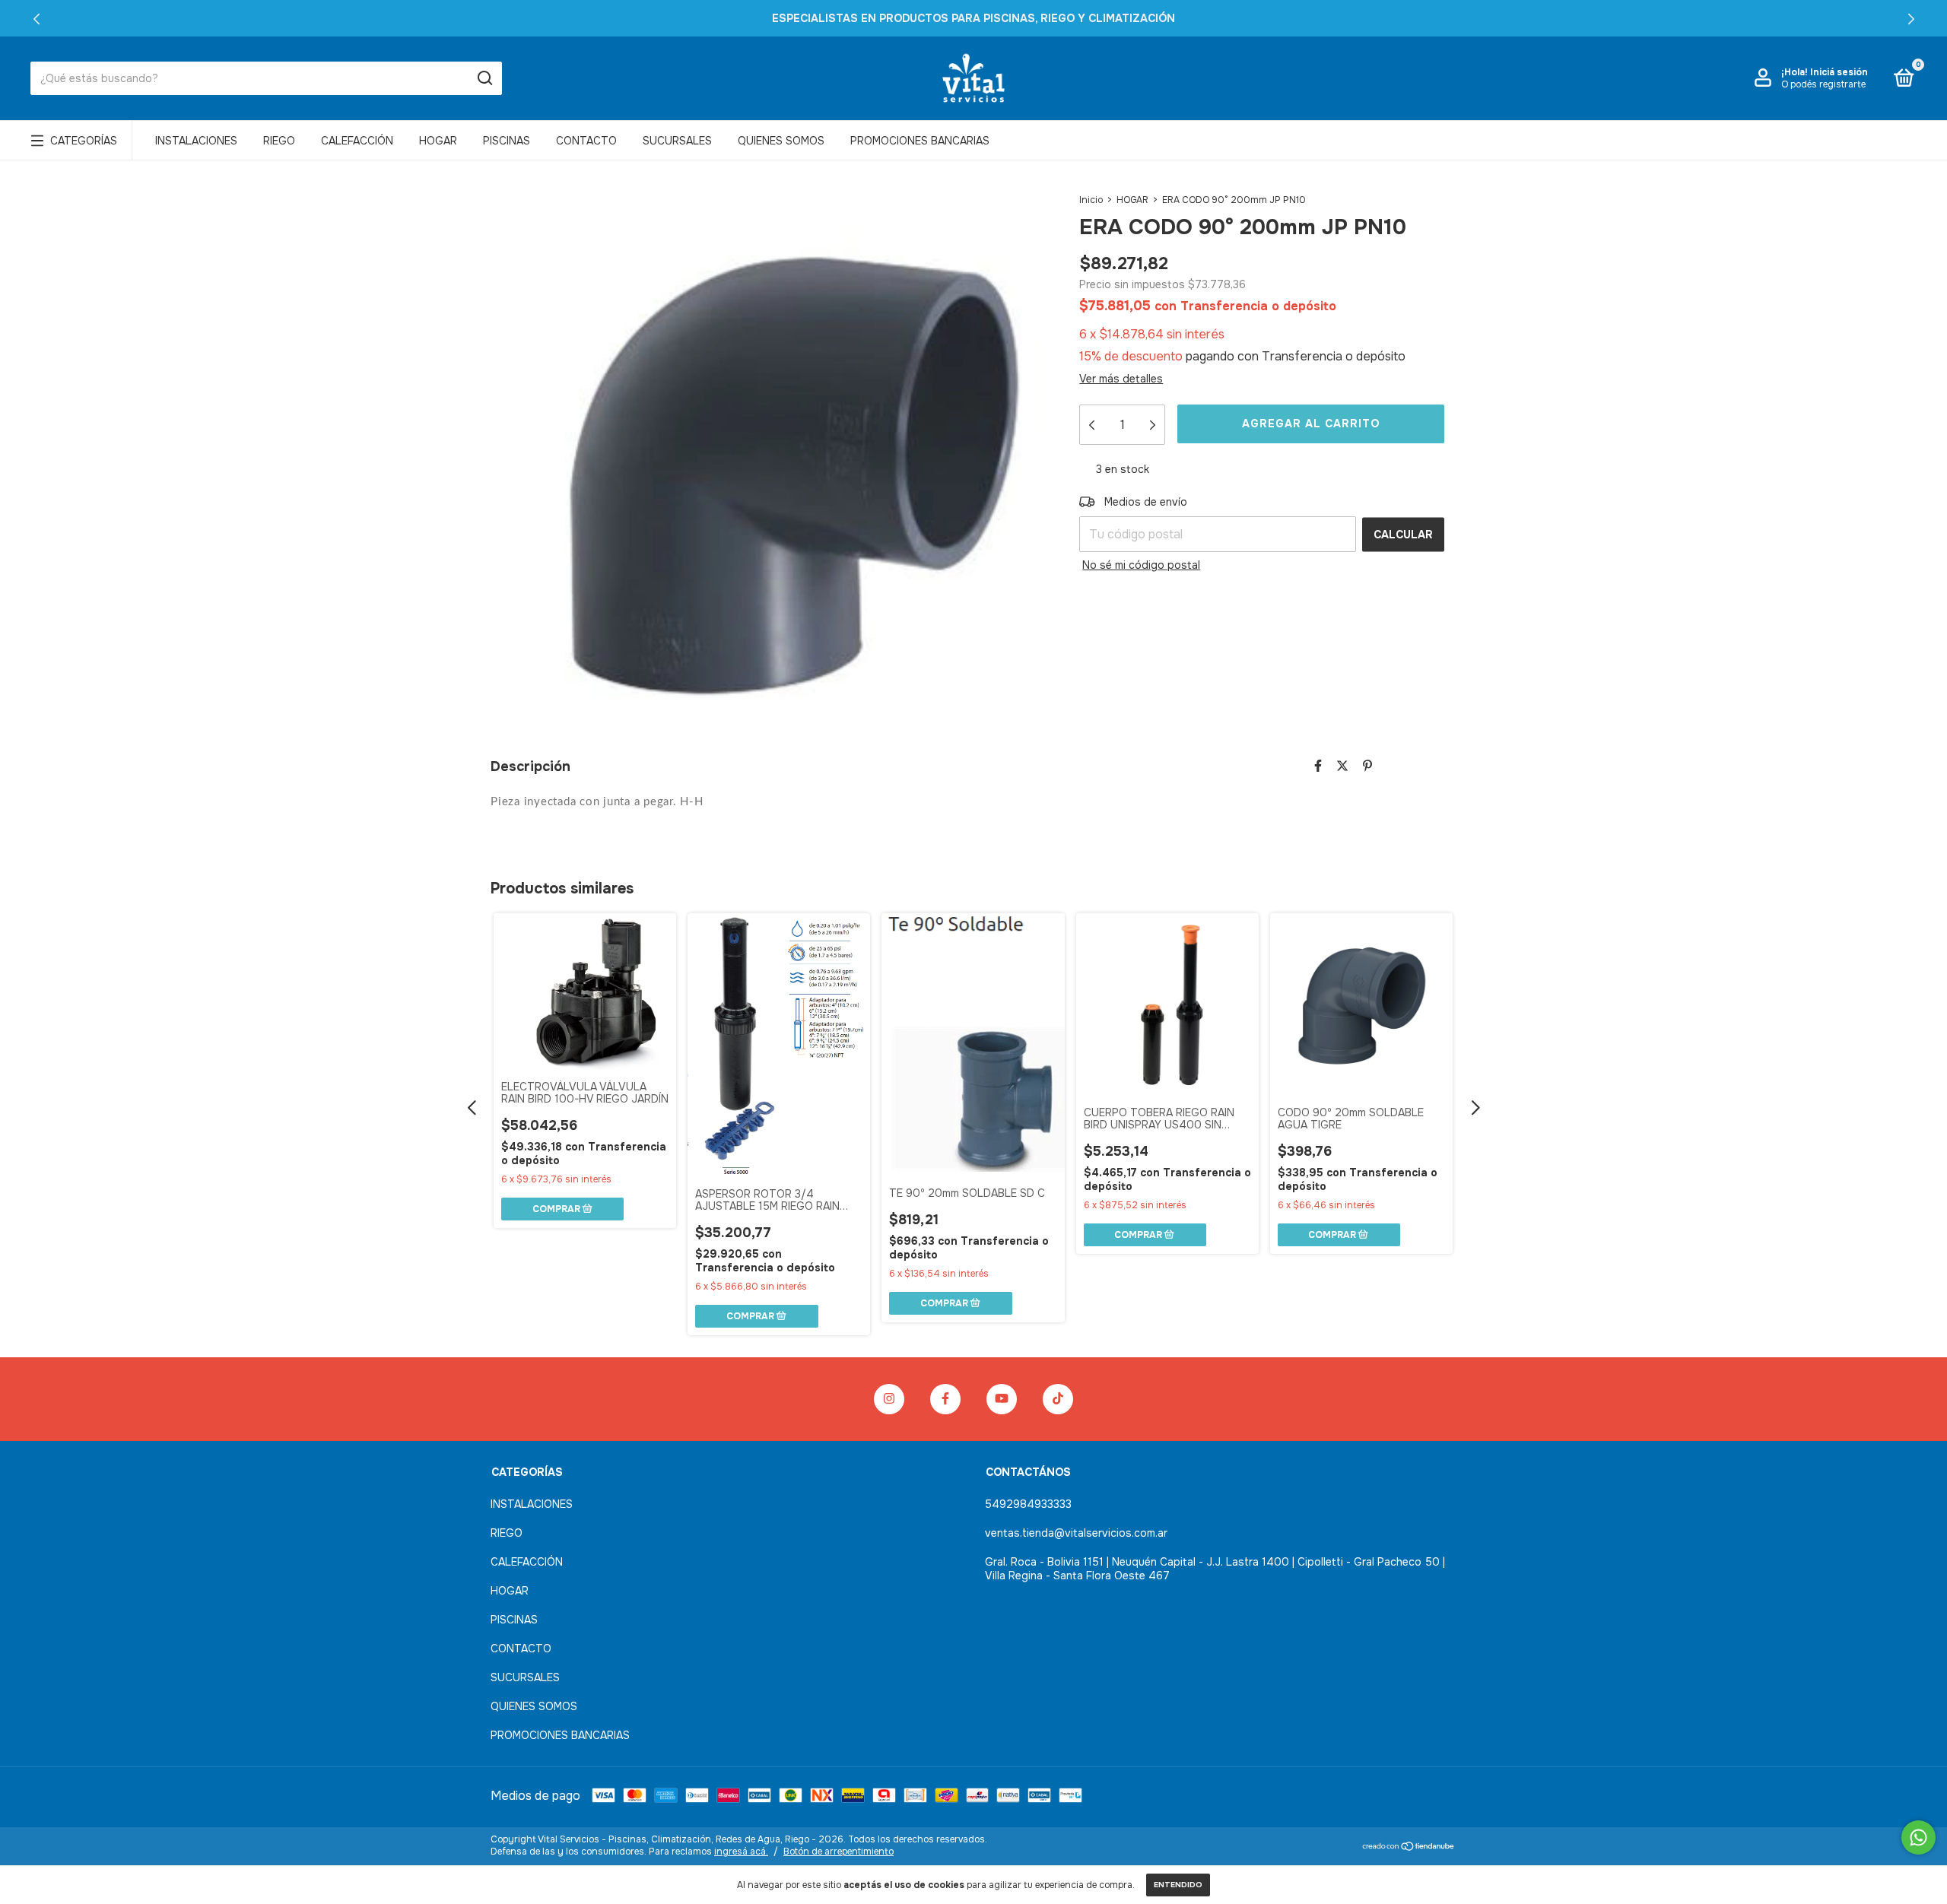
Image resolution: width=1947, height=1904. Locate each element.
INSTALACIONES (196, 141)
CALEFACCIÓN (357, 141)
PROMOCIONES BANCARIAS (920, 141)
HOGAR (438, 141)
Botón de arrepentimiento (839, 1852)
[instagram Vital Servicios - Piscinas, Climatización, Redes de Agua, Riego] (889, 1399)
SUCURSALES (677, 141)
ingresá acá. (741, 1852)
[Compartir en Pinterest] (1367, 766)
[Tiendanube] (1409, 1847)
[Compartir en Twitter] (1342, 766)
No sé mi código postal (1141, 565)
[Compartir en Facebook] (1318, 766)
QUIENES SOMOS (781, 141)
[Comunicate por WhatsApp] (1918, 1837)
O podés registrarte (1823, 84)
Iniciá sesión (1839, 72)
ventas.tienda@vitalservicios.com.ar (1076, 1533)
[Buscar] (484, 78)
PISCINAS (507, 141)
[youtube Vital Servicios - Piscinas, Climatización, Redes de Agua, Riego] (1002, 1399)
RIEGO (279, 141)
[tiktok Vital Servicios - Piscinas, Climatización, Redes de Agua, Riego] (1058, 1399)
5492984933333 (1028, 1504)
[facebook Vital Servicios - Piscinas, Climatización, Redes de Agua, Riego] (945, 1399)
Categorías (84, 141)
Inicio (1091, 200)
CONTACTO (586, 141)
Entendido (1178, 1885)
